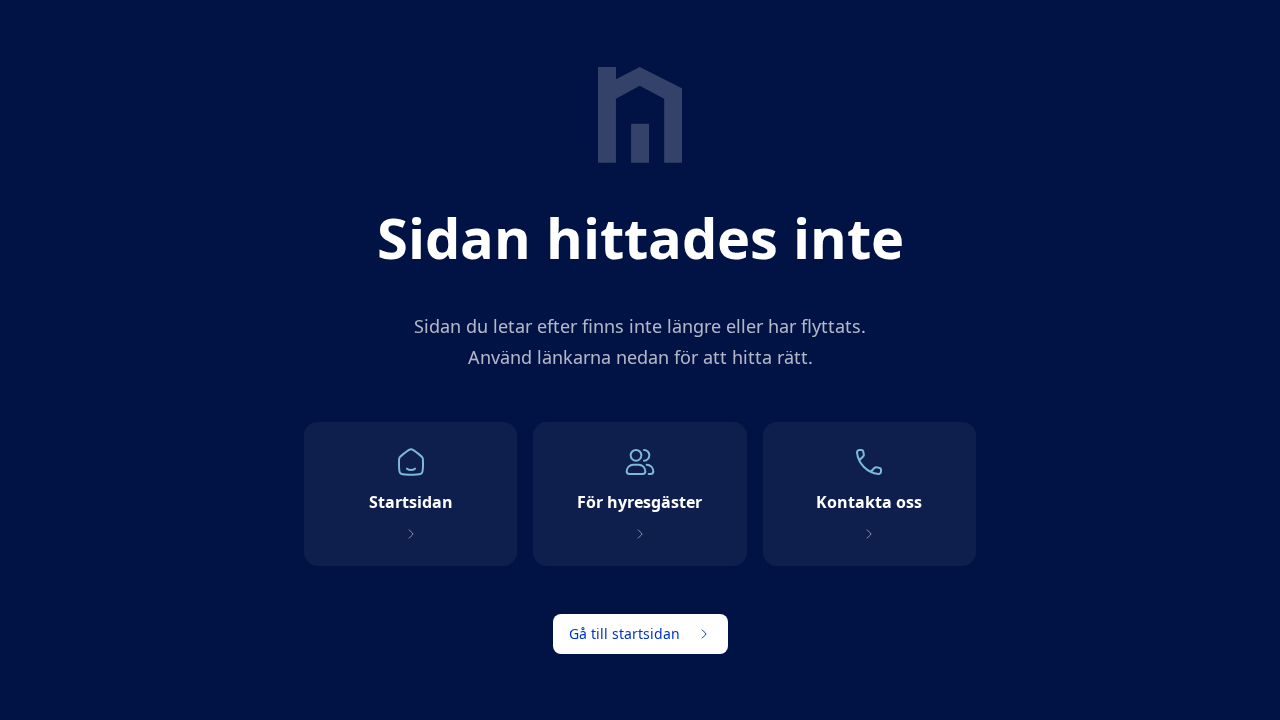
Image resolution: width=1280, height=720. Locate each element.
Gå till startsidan (624, 633)
